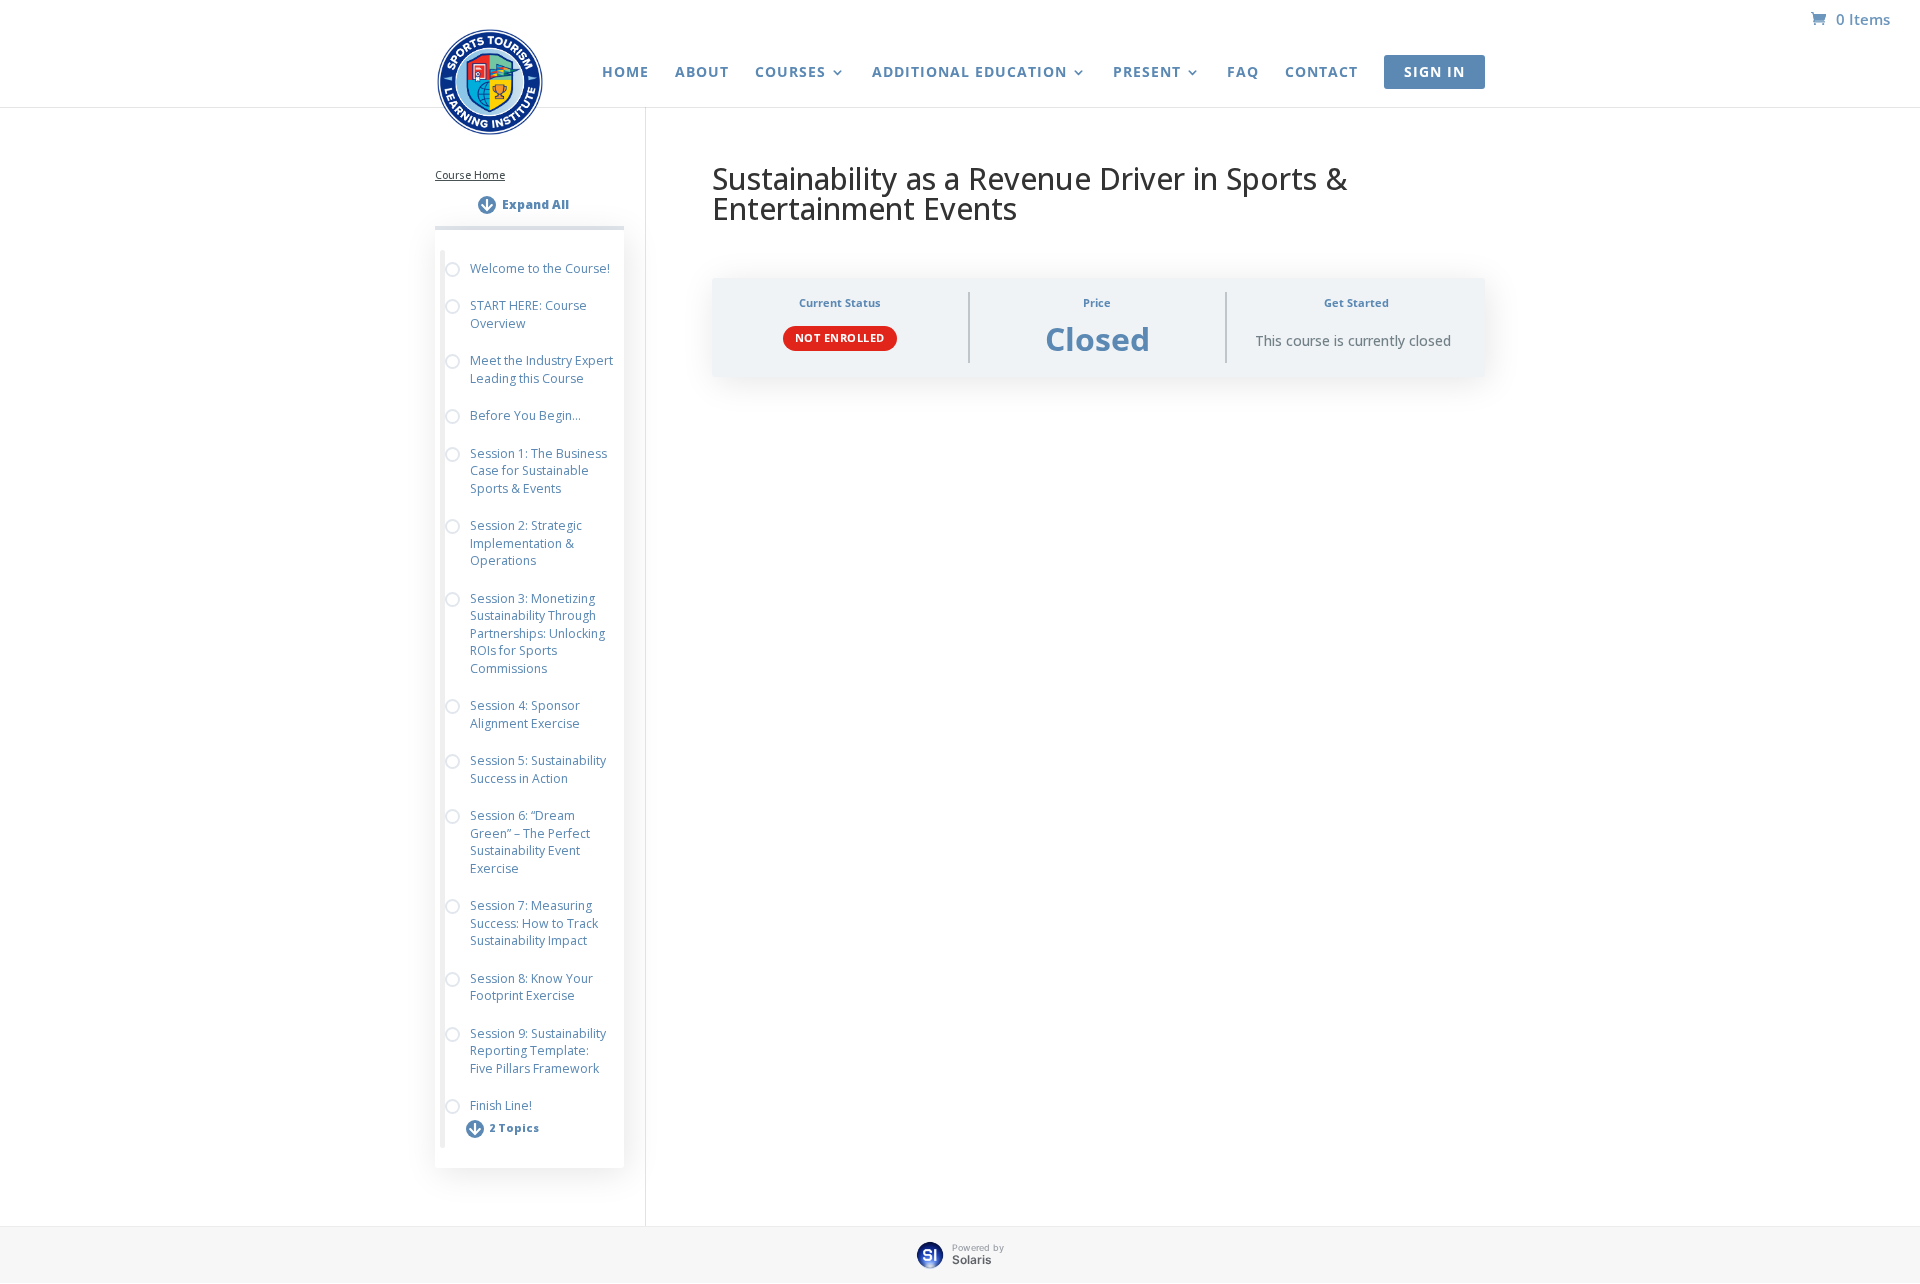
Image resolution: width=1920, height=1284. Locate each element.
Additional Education (969, 73)
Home (625, 73)
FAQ (1243, 73)
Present (1147, 73)
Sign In (1434, 71)
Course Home (470, 175)
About (702, 73)
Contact (1321, 73)
